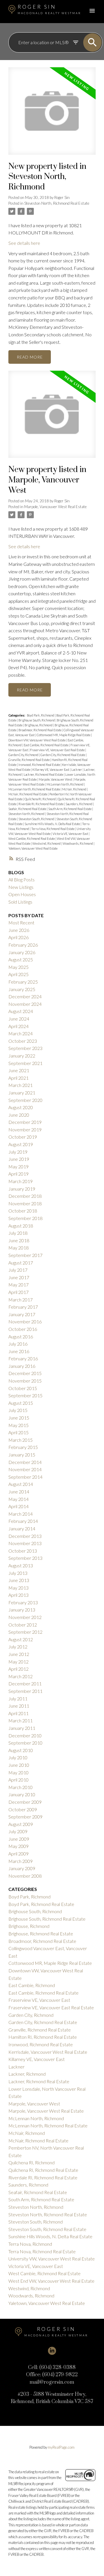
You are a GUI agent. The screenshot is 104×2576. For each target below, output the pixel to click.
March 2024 (21, 1033)
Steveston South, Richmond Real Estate (47, 2229)
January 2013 (22, 1610)
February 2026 (23, 945)
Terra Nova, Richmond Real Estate (53, 829)
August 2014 (21, 1484)
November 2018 (25, 1203)
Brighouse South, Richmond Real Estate (47, 1919)
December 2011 (25, 1684)
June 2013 (19, 1580)
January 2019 (22, 1189)
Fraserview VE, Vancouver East (39, 2000)
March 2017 (21, 1300)
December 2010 (25, 1735)
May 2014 (18, 1499)
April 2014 (18, 1506)
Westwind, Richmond (47, 843)
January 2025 (22, 989)
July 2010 (18, 1757)
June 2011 (19, 1706)
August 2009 (21, 1824)
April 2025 (18, 974)
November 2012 (25, 1617)
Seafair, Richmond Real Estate (28, 809)
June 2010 (19, 1765)
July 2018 (18, 1233)
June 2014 (19, 1492)
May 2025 (18, 967)
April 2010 (18, 1780)
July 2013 (18, 1573)
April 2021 (18, 1078)
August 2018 (21, 1226)
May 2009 (18, 1846)
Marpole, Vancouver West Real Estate (55, 507)
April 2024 (18, 1026)
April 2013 (18, 1595)
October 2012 (23, 1625)
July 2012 (18, 1647)
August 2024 (21, 1011)
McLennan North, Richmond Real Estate (35, 789)
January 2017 (22, 1314)
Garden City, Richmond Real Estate (63, 755)
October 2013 (23, 1551)
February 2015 (23, 1447)
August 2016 (21, 1337)
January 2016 (22, 1366)
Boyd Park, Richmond (41, 715)
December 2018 (25, 1196)
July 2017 (18, 1270)
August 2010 (21, 1750)
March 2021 (21, 1085)
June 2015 (19, 1418)
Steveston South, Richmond (37, 819)
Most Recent (21, 923)
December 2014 (25, 1462)
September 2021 (25, 1063)
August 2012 (21, 1639)
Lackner (77, 770)
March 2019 (21, 1181)
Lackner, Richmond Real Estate (44, 774)
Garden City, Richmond (24, 755)
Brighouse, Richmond (39, 725)
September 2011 (25, 1691)
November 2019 (25, 1130)
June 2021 (19, 1070)
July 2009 (18, 1831)
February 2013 (23, 1602)
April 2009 (18, 1854)
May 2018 (18, 1248)
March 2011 (21, 1720)
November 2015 (25, 1381)
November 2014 (25, 1469)
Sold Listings (20, 902)
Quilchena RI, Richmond (40, 799)
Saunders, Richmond (79, 804)
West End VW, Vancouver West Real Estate (51, 2281)
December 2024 (25, 996)
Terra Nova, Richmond (30, 2244)
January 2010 (22, 1794)
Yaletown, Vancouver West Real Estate (33, 848)
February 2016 (23, 1358)
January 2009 (22, 1868)
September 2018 (25, 1218)
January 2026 (22, 952)
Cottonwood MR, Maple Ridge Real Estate (64, 735)
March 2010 (21, 1787)
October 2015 (23, 1388)
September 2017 (25, 1255)
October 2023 (23, 1041)
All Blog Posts (22, 880)
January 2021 (22, 1093)
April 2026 (18, 937)
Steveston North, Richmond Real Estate (57, 203)
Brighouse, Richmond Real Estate (41, 1934)
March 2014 (21, 1514)
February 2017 (23, 1307)
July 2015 (18, 1410)
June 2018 (19, 1240)
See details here (24, 243)
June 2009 (19, 1839)
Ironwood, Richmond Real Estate (40, 765)
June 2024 (19, 1019)
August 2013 (21, 1565)
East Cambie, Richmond (32, 1985)
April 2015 (18, 1432)
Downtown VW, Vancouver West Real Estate (37, 740)
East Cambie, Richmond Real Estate (46, 745)
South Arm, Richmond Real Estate (70, 809)
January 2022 (22, 1056)
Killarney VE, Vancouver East (51, 770)
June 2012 (19, 1654)
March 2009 (21, 1861)
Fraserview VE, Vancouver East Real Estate (58, 750)
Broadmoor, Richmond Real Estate (40, 730)
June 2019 (19, 1159)
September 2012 (25, 1632)
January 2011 (22, 1728)
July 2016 (18, 1344)
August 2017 (21, 1263)
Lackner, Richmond (27, 2074)
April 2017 (18, 1292)
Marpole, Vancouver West (56, 779)
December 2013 (25, 1536)
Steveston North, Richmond (27, 814)
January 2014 (22, 1528)
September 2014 (25, 1477)
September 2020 (25, 1100)
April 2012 (18, 1669)
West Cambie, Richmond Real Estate (32, 839)
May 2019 (18, 1166)
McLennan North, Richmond (65, 784)
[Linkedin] (52, 2351)
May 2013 (18, 1588)
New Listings (21, 887)
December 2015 (25, 1373)
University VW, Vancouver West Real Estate (52, 2259)
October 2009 (23, 1809)
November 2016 (25, 1321)
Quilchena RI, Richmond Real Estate (43, 2170)
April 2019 (18, 1174)
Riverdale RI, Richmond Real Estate (41, 804)
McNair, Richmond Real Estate (28, 794)
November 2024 (25, 1004)
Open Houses (22, 894)
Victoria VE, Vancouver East (71, 834)
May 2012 (18, 1662)
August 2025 (21, 959)
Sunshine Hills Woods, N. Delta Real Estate (53, 824)
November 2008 (25, 1876)
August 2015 (21, 1403)
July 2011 (18, 1699)
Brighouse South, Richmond (37, 720)
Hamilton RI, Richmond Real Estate (43, 2037)
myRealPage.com (61, 2447)
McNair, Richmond (75, 789)
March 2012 (21, 1676)
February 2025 (23, 982)
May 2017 (18, 1285)
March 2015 (21, 1440)
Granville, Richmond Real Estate (29, 760)
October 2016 (23, 1329)
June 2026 (19, 930)
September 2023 (25, 1048)
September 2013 (25, 1558)
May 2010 (18, 1772)
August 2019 (21, 1144)
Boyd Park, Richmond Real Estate (41, 1904)
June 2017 (19, 1277)
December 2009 (25, 1802)
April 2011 (18, 1713)
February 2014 (23, 1521)
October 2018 (23, 1211)
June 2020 (19, 1115)
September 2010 (25, 1743)
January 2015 (22, 1455)
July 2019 (18, 1152)
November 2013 (25, 1543)
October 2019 (23, 1137)
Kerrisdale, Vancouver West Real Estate (48, 2052)
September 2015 (25, 1395)
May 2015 (18, 1425)
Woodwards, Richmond (78, 843)
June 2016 (19, 1351)
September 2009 (25, 1817)
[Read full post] (52, 114)
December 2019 (25, 1122)
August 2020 (21, 1107)
